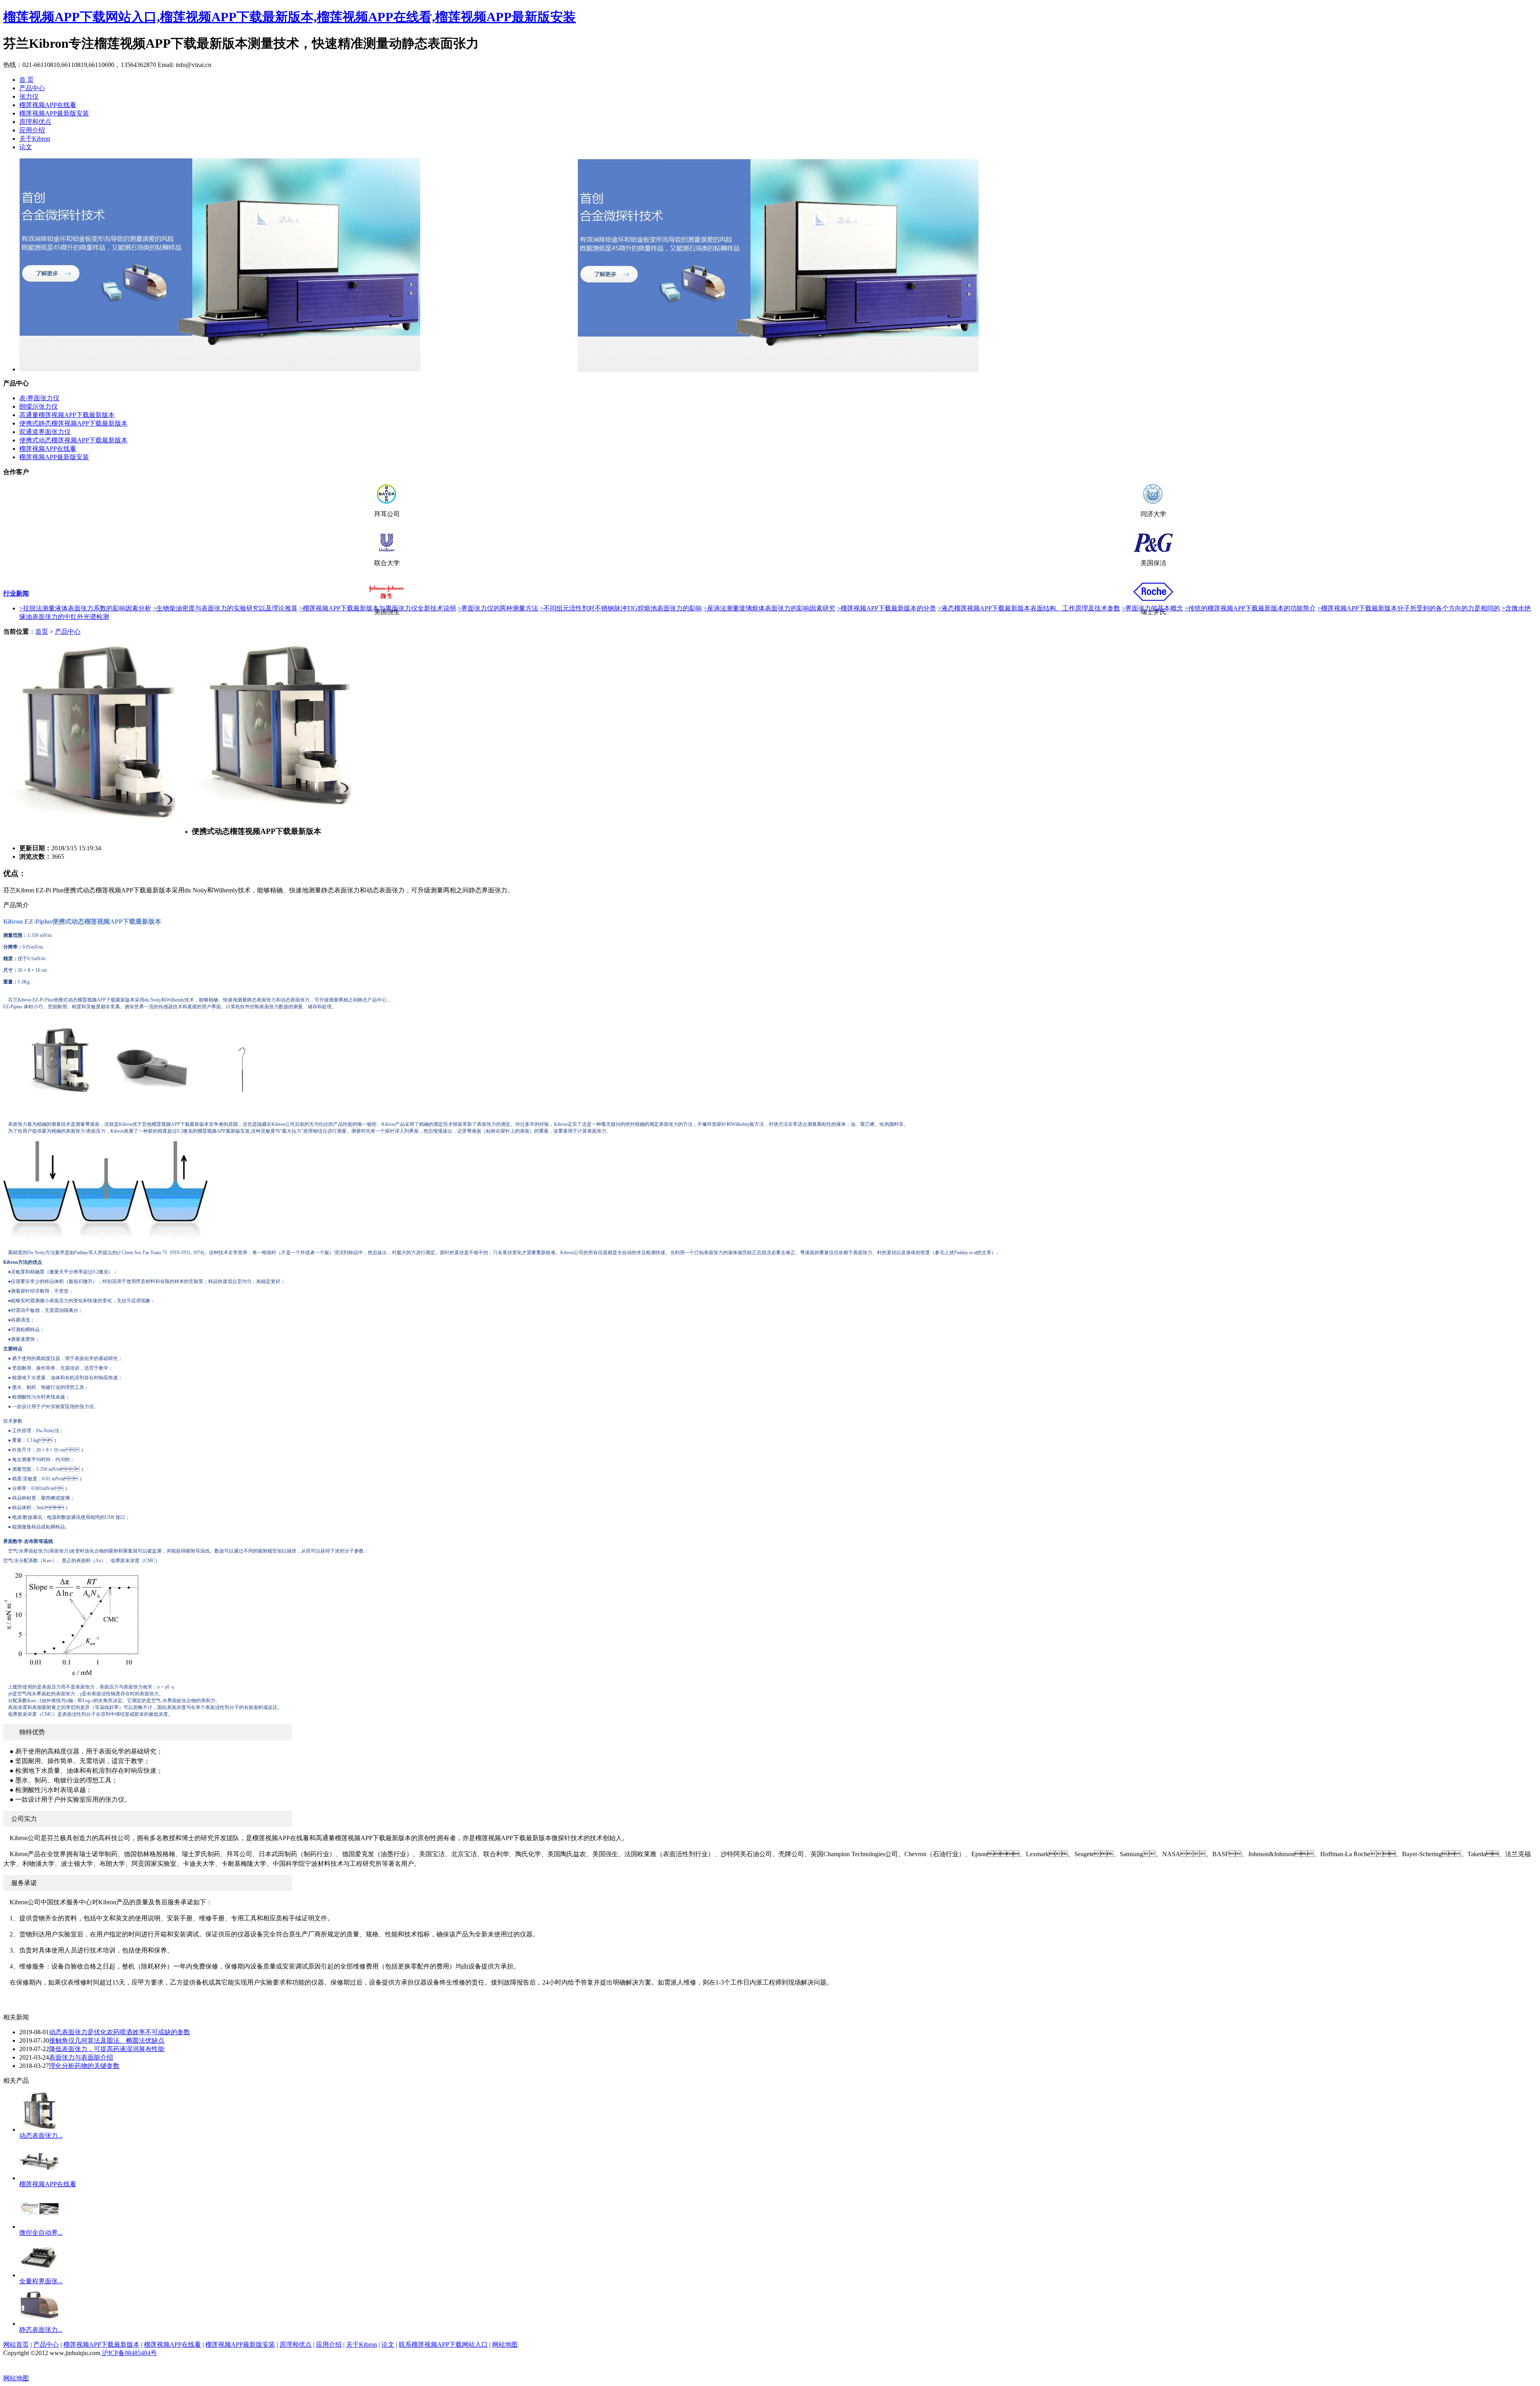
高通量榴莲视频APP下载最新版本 (67, 415)
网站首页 (16, 2344)
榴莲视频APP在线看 (48, 105)
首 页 (26, 80)
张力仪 (29, 96)
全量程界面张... (41, 2281)
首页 (42, 631)
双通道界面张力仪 (45, 432)
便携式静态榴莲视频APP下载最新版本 (73, 423)
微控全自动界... (41, 2233)
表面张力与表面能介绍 (81, 2057)
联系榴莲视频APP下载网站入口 (443, 2344)
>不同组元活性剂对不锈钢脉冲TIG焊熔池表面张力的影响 (621, 608)
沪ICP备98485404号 (129, 2353)
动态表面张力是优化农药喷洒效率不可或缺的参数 (120, 2032)
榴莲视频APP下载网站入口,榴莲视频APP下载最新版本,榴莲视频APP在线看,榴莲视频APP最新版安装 (290, 17)
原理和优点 (35, 122)
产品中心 (32, 88)
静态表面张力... (41, 2330)
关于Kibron (35, 139)
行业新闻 (16, 593)
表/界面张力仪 (39, 398)
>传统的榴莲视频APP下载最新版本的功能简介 (1250, 608)
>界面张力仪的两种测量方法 (498, 608)
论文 (26, 147)
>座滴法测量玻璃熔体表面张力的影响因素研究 (769, 608)
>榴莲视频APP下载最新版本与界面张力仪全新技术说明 (378, 608)
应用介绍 (32, 130)
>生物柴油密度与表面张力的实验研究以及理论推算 (225, 608)
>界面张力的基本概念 (1152, 608)
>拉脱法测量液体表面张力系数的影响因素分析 (85, 608)
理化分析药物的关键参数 (84, 2066)
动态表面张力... (41, 2136)
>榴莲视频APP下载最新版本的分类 (887, 608)
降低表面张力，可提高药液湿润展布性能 (107, 2049)
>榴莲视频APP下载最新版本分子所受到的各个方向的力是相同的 (1409, 608)
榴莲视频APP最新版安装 (54, 113)
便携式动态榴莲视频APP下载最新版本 (73, 440)
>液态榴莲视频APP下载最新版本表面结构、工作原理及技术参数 (1029, 608)
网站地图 (505, 2344)
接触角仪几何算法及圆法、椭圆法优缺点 (107, 2040)
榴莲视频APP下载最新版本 (101, 2344)
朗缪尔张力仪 (38, 406)
